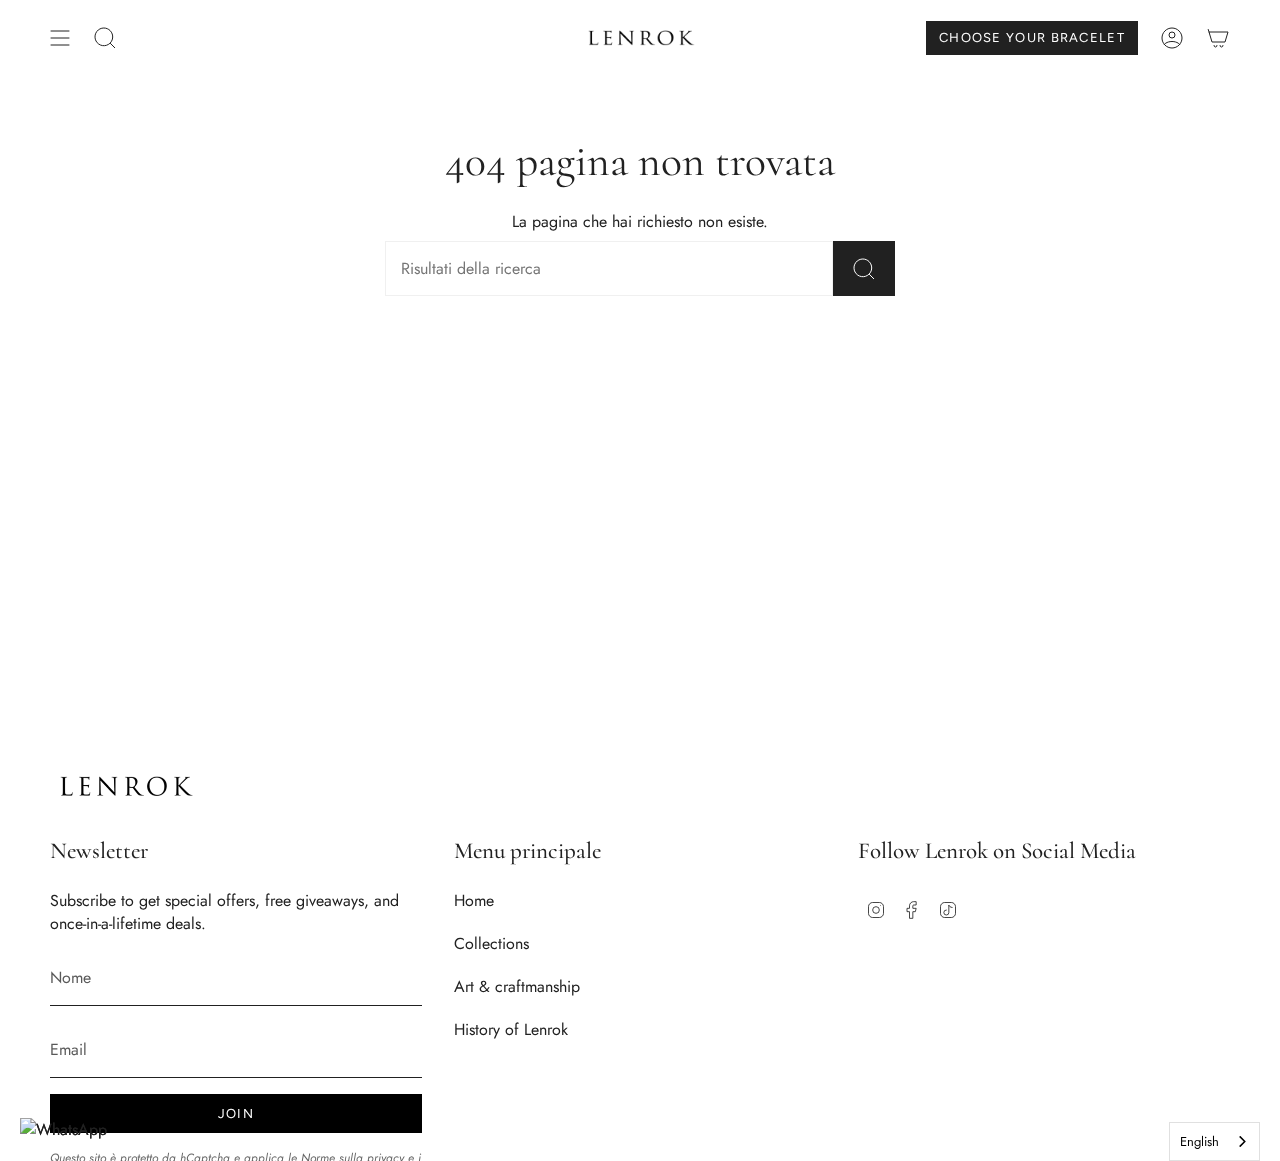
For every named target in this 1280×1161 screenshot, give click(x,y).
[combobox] (1214, 1141)
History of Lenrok (511, 1029)
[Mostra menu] (60, 38)
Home (474, 900)
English (1199, 1141)
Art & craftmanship (517, 986)
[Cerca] (864, 268)
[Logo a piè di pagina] (125, 786)
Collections (491, 943)
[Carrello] (1218, 38)
